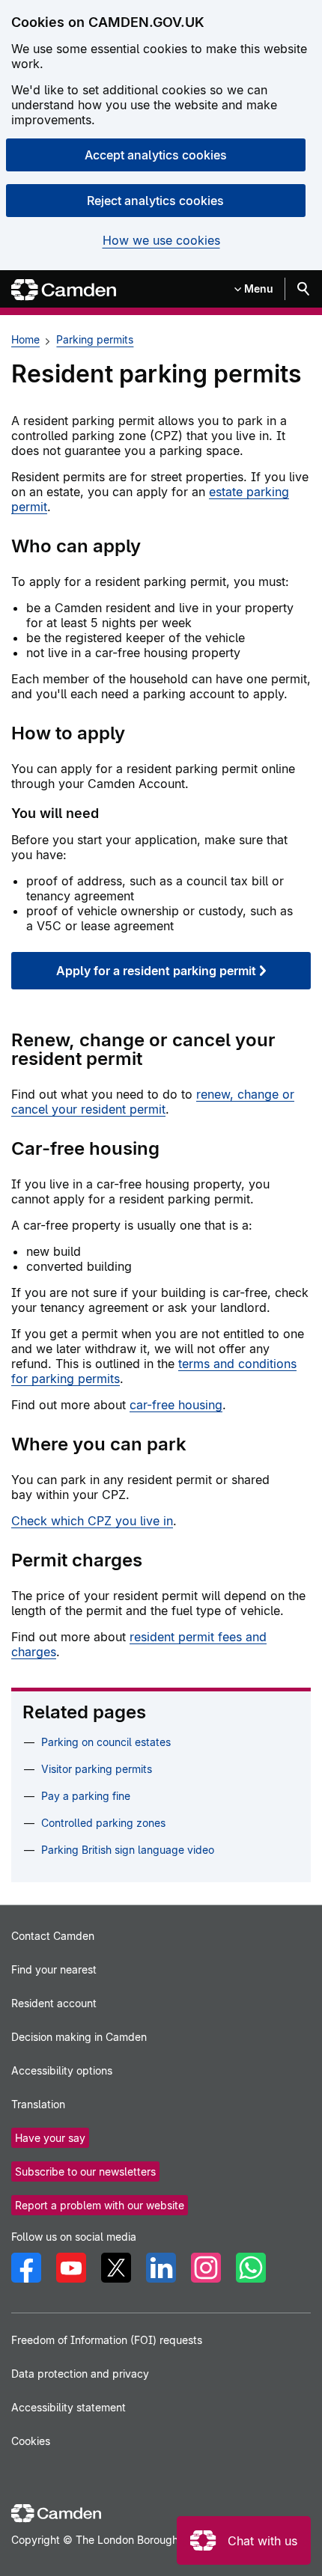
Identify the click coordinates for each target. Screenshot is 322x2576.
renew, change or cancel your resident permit (153, 1102)
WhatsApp (251, 2268)
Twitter (116, 2268)
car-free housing (176, 1405)
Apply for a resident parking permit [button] (156, 971)
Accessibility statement (69, 2407)
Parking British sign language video (128, 1850)
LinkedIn (161, 2268)
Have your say (50, 2138)
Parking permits (95, 339)
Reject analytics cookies (155, 201)
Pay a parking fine (86, 1796)
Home (25, 339)
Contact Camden (53, 1936)
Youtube (71, 2268)
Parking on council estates (106, 1742)
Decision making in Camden (79, 2037)
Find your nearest (54, 1969)
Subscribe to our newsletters (85, 2171)
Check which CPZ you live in (92, 1521)
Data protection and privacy (80, 2374)
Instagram (206, 2268)
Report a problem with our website (100, 2205)
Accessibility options (62, 2070)
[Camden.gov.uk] (64, 290)
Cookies (31, 2441)
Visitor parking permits (97, 1769)
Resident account (54, 2003)
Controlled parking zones (103, 1823)
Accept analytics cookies (156, 155)
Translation (38, 2104)
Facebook (26, 2268)
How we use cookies (161, 241)
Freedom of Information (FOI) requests (107, 2340)
